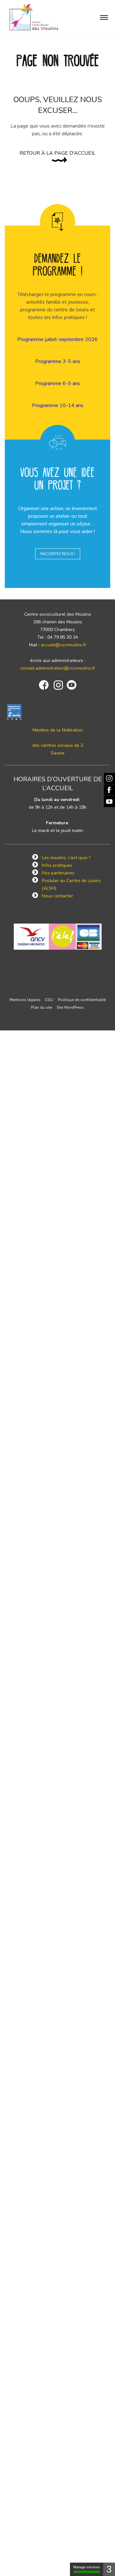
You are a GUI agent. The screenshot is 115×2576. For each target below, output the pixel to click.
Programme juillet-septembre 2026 (57, 339)
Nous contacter (57, 896)
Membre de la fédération (58, 730)
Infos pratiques (57, 865)
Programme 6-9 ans (58, 383)
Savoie (58, 753)
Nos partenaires (58, 873)
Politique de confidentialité (82, 1000)
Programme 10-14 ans (58, 405)
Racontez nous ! (58, 554)
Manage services (87, 2567)
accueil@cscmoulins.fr (64, 645)
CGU (49, 1000)
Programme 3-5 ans (58, 361)
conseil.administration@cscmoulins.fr (58, 668)
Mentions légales (25, 1000)
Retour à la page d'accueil (57, 153)
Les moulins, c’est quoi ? (66, 858)
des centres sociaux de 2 (58, 745)
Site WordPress (70, 1007)
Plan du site (42, 1007)
